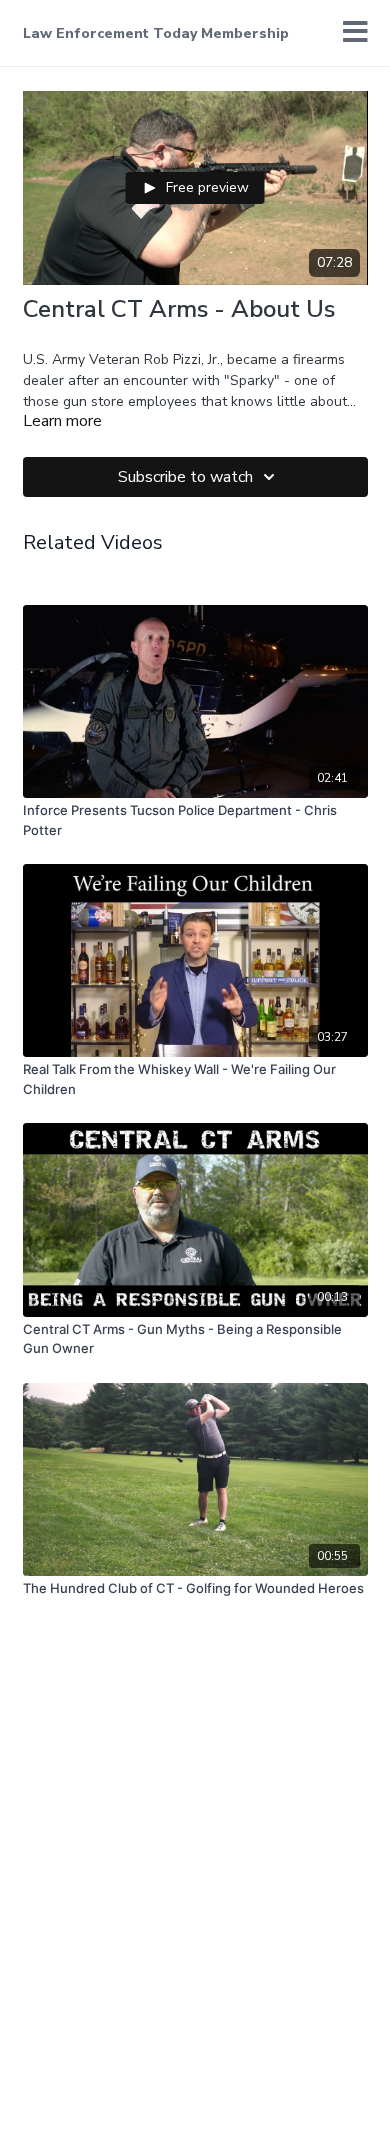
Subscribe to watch (185, 477)
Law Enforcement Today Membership (156, 33)
